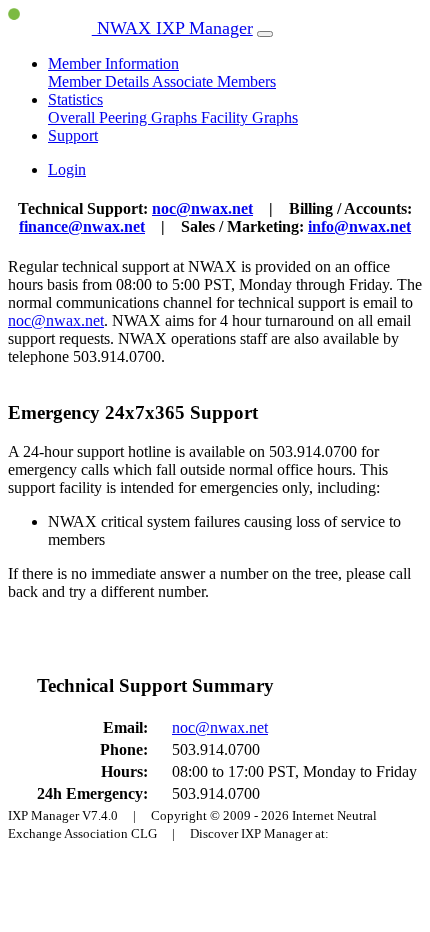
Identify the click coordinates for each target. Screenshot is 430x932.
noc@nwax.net (202, 208)
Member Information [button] (113, 63)
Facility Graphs (249, 117)
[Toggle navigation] (265, 34)
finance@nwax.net (82, 226)
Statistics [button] (75, 99)
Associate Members (214, 81)
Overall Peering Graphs (124, 117)
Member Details (100, 81)
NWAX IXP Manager (172, 28)
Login (67, 169)
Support (73, 135)
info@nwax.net (359, 226)
